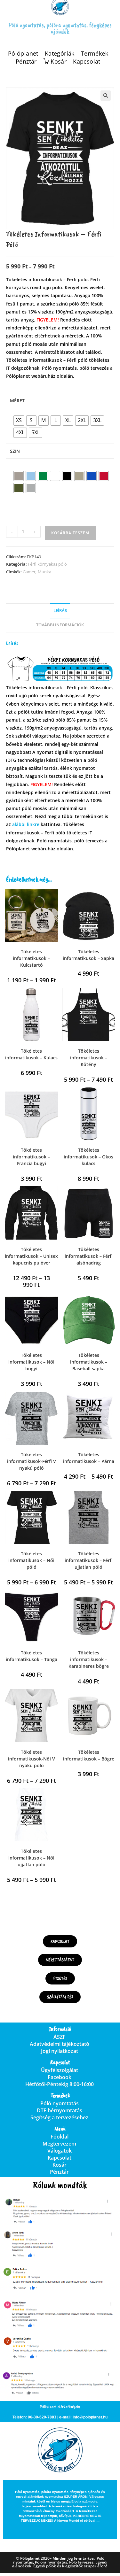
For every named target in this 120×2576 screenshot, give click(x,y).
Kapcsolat (87, 62)
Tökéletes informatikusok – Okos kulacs (88, 1157)
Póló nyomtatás (60, 2103)
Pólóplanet (23, 54)
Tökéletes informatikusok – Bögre (89, 1755)
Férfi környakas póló (47, 564)
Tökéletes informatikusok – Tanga (32, 1656)
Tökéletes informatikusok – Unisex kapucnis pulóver (31, 1256)
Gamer (29, 572)
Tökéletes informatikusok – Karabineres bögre (89, 1659)
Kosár (60, 2165)
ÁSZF (60, 2037)
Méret (17, 401)
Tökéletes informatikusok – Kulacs (31, 1054)
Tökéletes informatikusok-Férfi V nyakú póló (32, 1461)
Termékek (95, 54)
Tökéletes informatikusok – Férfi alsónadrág (89, 1256)
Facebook (60, 2077)
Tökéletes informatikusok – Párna (89, 1458)
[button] (106, 96)
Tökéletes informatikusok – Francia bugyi (31, 1157)
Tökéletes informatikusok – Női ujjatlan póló (31, 1858)
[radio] (19, 421)
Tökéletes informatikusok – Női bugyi (31, 1362)
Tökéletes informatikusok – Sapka (88, 955)
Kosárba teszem (70, 533)
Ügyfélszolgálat (60, 2070)
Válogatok (60, 2151)
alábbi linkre (26, 824)
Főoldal (60, 2137)
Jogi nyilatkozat (60, 2051)
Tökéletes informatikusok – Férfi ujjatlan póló (89, 1560)
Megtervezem (59, 2144)
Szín (15, 451)
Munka (44, 572)
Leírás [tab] (60, 611)
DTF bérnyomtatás (60, 2110)
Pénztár (26, 62)
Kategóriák (60, 54)
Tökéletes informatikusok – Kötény (89, 1058)
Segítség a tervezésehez (59, 2117)
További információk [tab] (60, 625)
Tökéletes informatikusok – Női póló (31, 1560)
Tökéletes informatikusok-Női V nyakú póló (32, 1759)
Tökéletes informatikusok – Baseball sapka (89, 1362)
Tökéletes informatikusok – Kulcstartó (31, 958)
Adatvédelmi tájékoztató (60, 2044)
